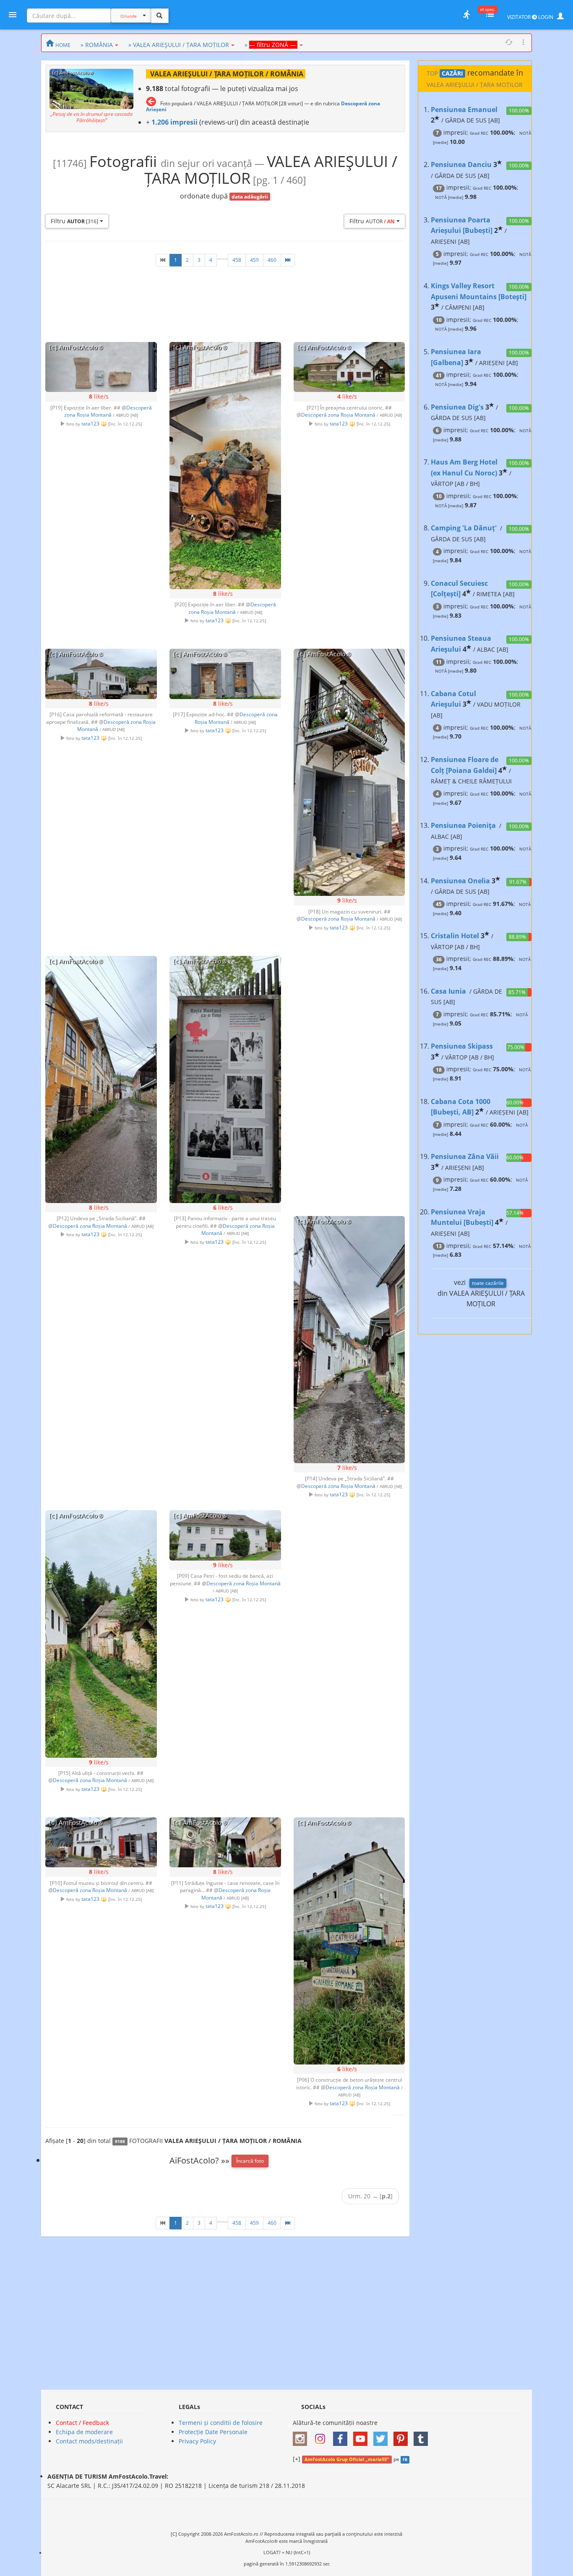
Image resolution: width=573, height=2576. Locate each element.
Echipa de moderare (84, 2432)
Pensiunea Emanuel (464, 110)
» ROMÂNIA (97, 45)
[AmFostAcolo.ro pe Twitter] (383, 2436)
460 (272, 260)
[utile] (466, 15)
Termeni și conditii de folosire (221, 2423)
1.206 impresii (175, 122)
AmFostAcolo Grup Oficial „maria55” (347, 2459)
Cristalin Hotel (455, 936)
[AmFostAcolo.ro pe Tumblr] (423, 2436)
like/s (99, 396)
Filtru (74, 221)
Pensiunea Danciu (461, 164)
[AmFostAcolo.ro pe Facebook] (342, 2436)
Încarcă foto (250, 2161)
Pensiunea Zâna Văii (465, 1156)
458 (237, 260)
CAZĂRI (452, 73)
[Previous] (163, 260)
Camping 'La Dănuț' (464, 528)
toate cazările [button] (488, 1283)
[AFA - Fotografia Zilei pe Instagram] (322, 2436)
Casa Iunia (448, 991)
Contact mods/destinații (89, 2441)
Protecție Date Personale (213, 2432)
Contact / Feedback (82, 2423)
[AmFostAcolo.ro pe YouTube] (362, 2436)
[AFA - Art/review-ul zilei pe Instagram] (302, 2436)
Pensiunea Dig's (457, 407)
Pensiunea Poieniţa (463, 825)
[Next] (288, 260)
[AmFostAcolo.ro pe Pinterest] (403, 2436)
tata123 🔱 (94, 423)
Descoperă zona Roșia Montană (108, 411)
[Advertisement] (349, 1078)
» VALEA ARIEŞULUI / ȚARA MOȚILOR (179, 45)
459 (254, 260)
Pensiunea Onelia (460, 881)
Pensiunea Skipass (462, 1046)
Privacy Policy (197, 2441)
